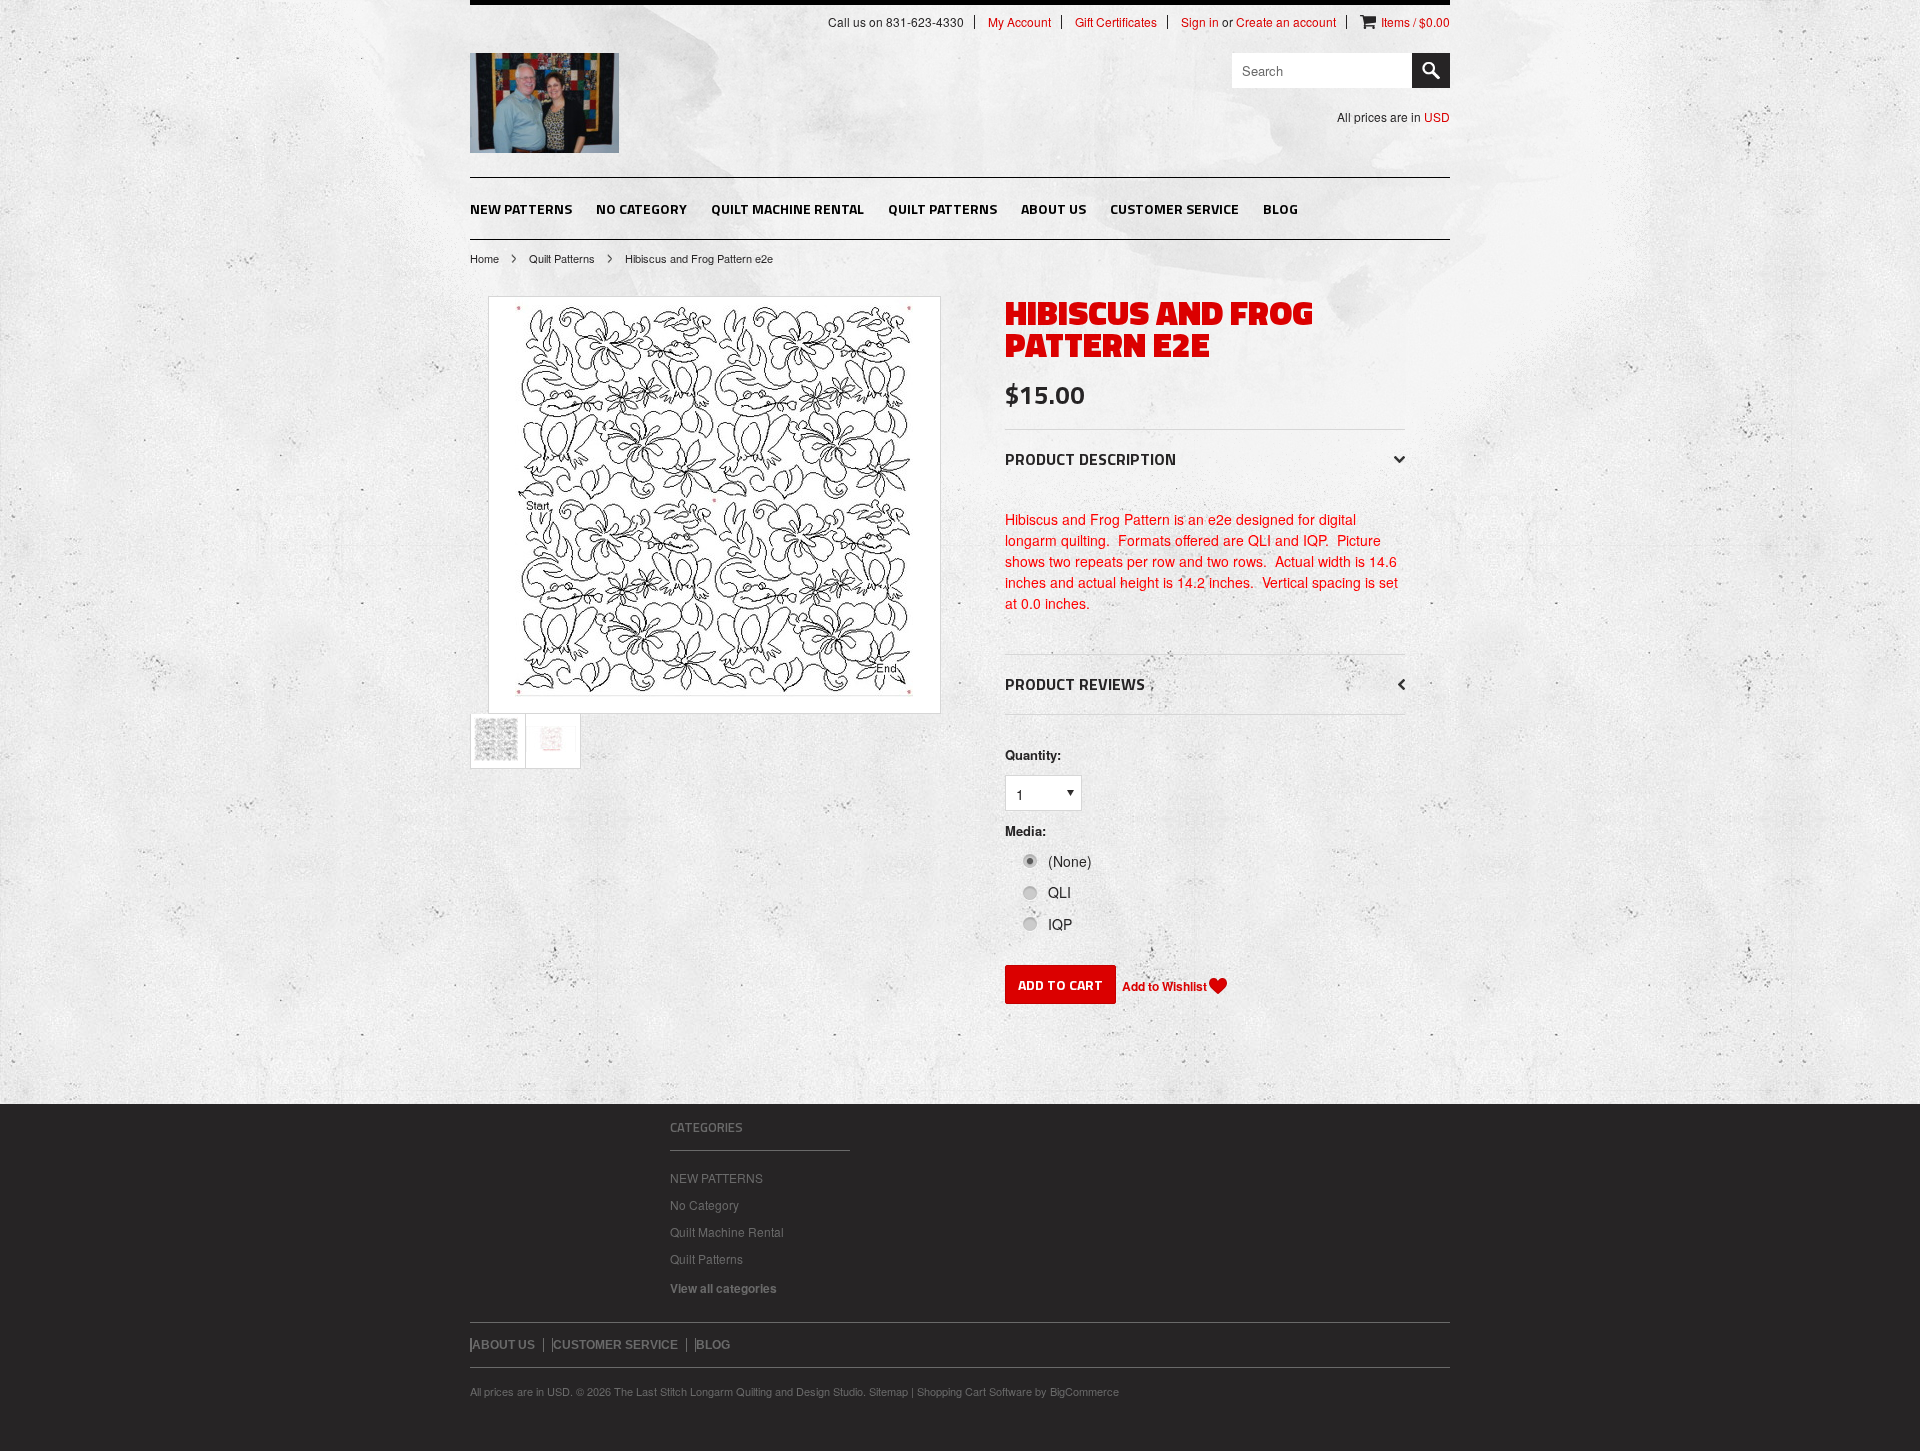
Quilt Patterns (942, 208)
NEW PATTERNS (521, 208)
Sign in (1200, 22)
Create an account (1286, 22)
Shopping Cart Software (974, 1391)
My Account (1019, 22)
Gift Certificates (1116, 22)
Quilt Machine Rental (787, 208)
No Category (641, 208)
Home (484, 258)
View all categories (723, 1288)
